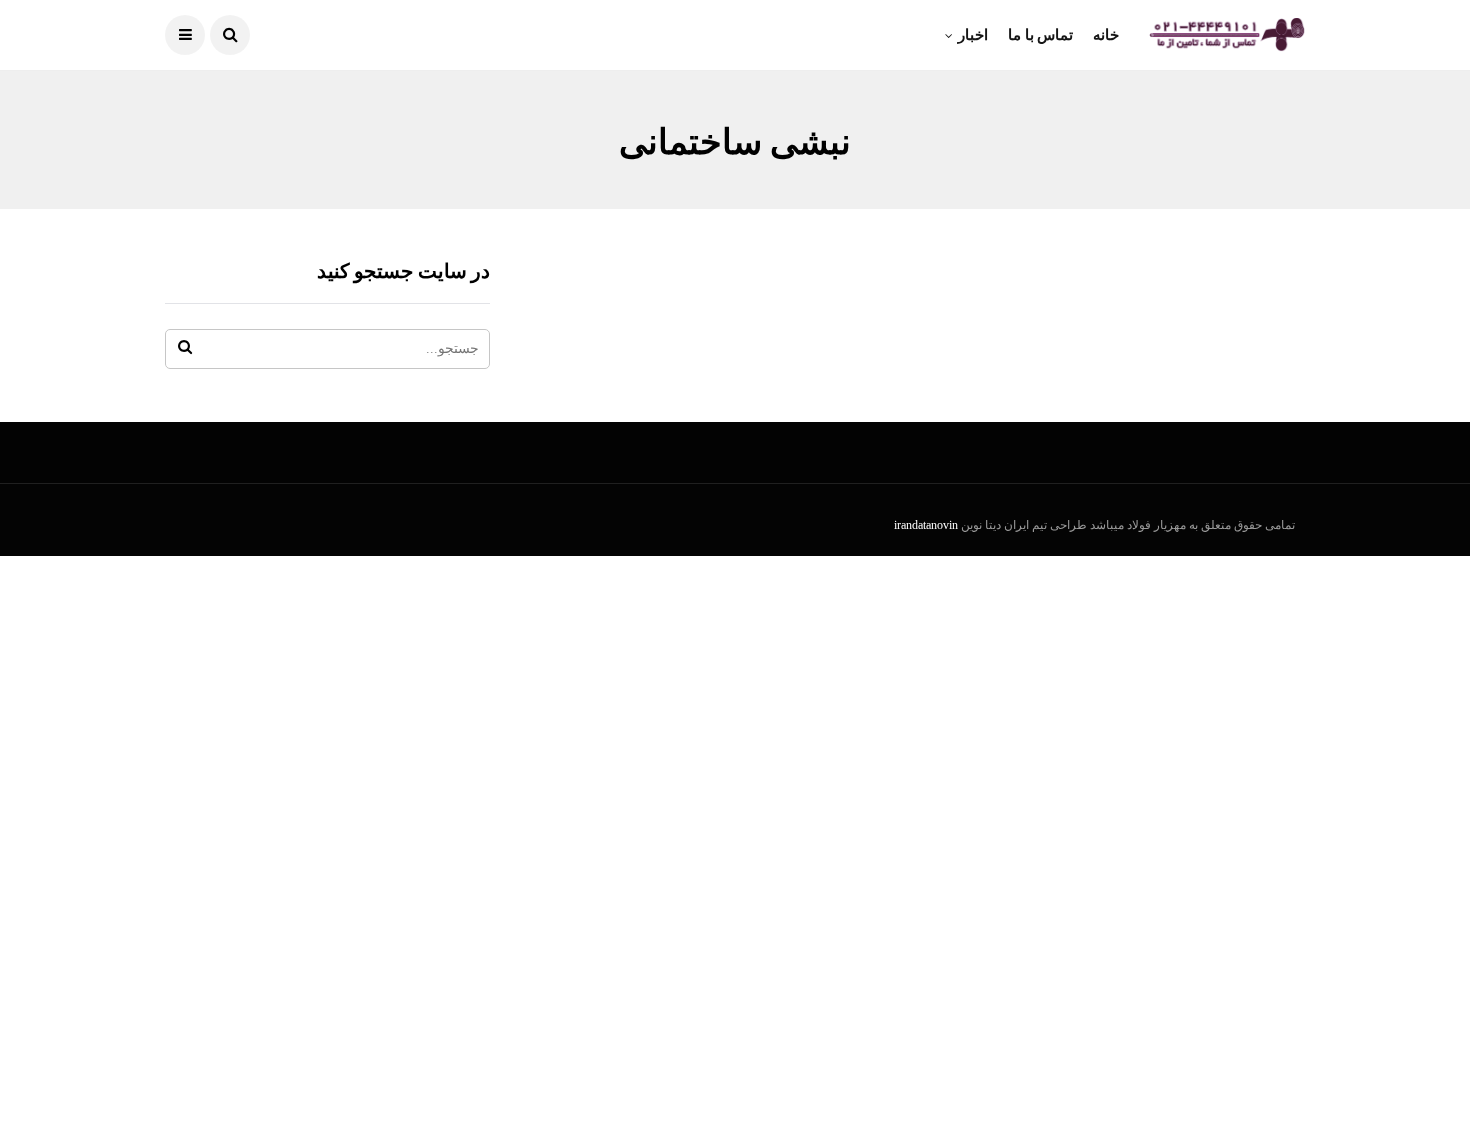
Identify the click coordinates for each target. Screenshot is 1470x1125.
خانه (1106, 35)
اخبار (973, 35)
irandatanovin (926, 525)
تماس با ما (1040, 35)
